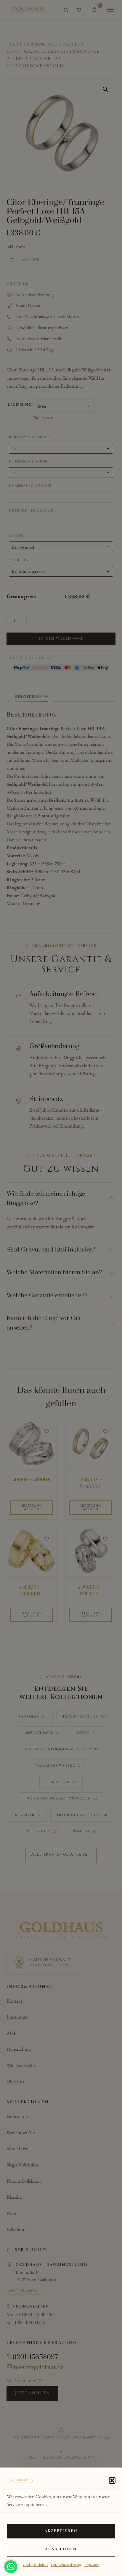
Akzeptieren (61, 2531)
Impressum (92, 2565)
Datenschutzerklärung (66, 2565)
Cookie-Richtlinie (35, 2565)
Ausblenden (61, 2549)
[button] (112, 2480)
